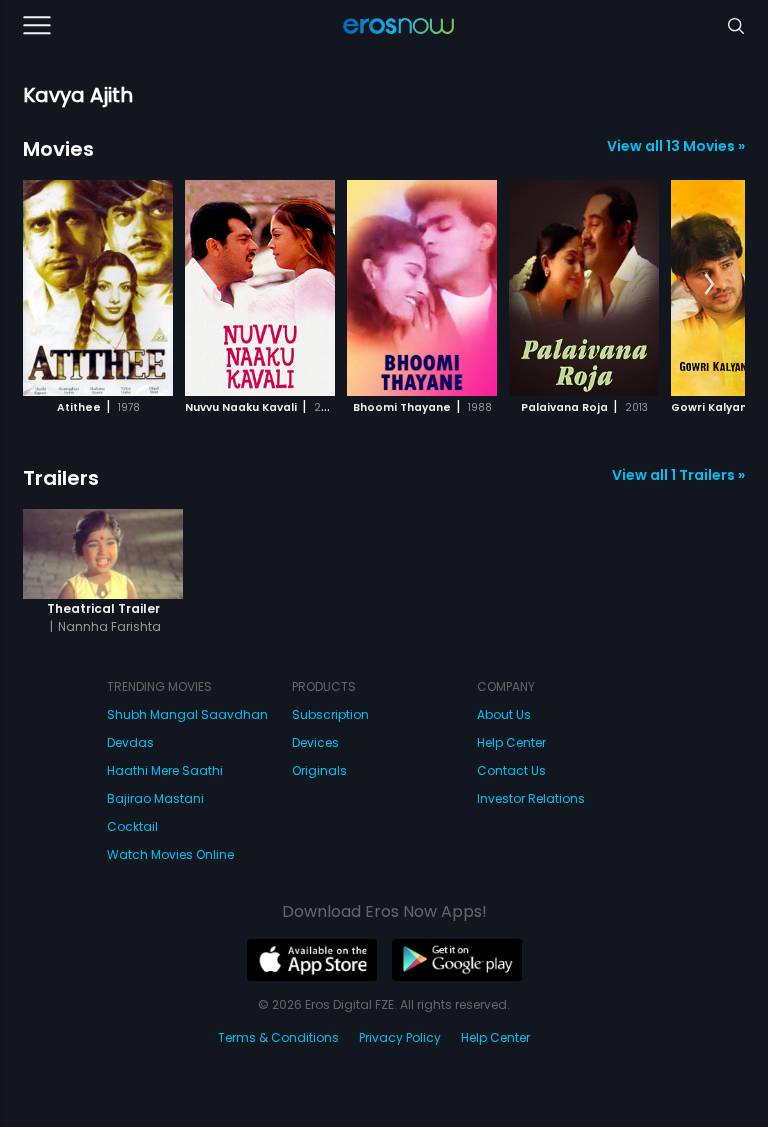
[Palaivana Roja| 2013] (584, 288)
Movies (58, 149)
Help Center (511, 742)
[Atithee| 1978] (98, 288)
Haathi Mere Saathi (165, 770)
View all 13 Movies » (676, 146)
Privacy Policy (400, 1037)
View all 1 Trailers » (678, 475)
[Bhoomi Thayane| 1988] (422, 288)
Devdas (130, 742)
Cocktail (132, 826)
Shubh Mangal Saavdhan (187, 714)
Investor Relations (531, 798)
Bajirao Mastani (155, 798)
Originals (319, 770)
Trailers (61, 478)
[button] (709, 285)
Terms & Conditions (278, 1037)
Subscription (330, 714)
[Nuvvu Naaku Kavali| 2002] (260, 288)
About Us (504, 714)
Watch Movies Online (170, 854)
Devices (315, 742)
